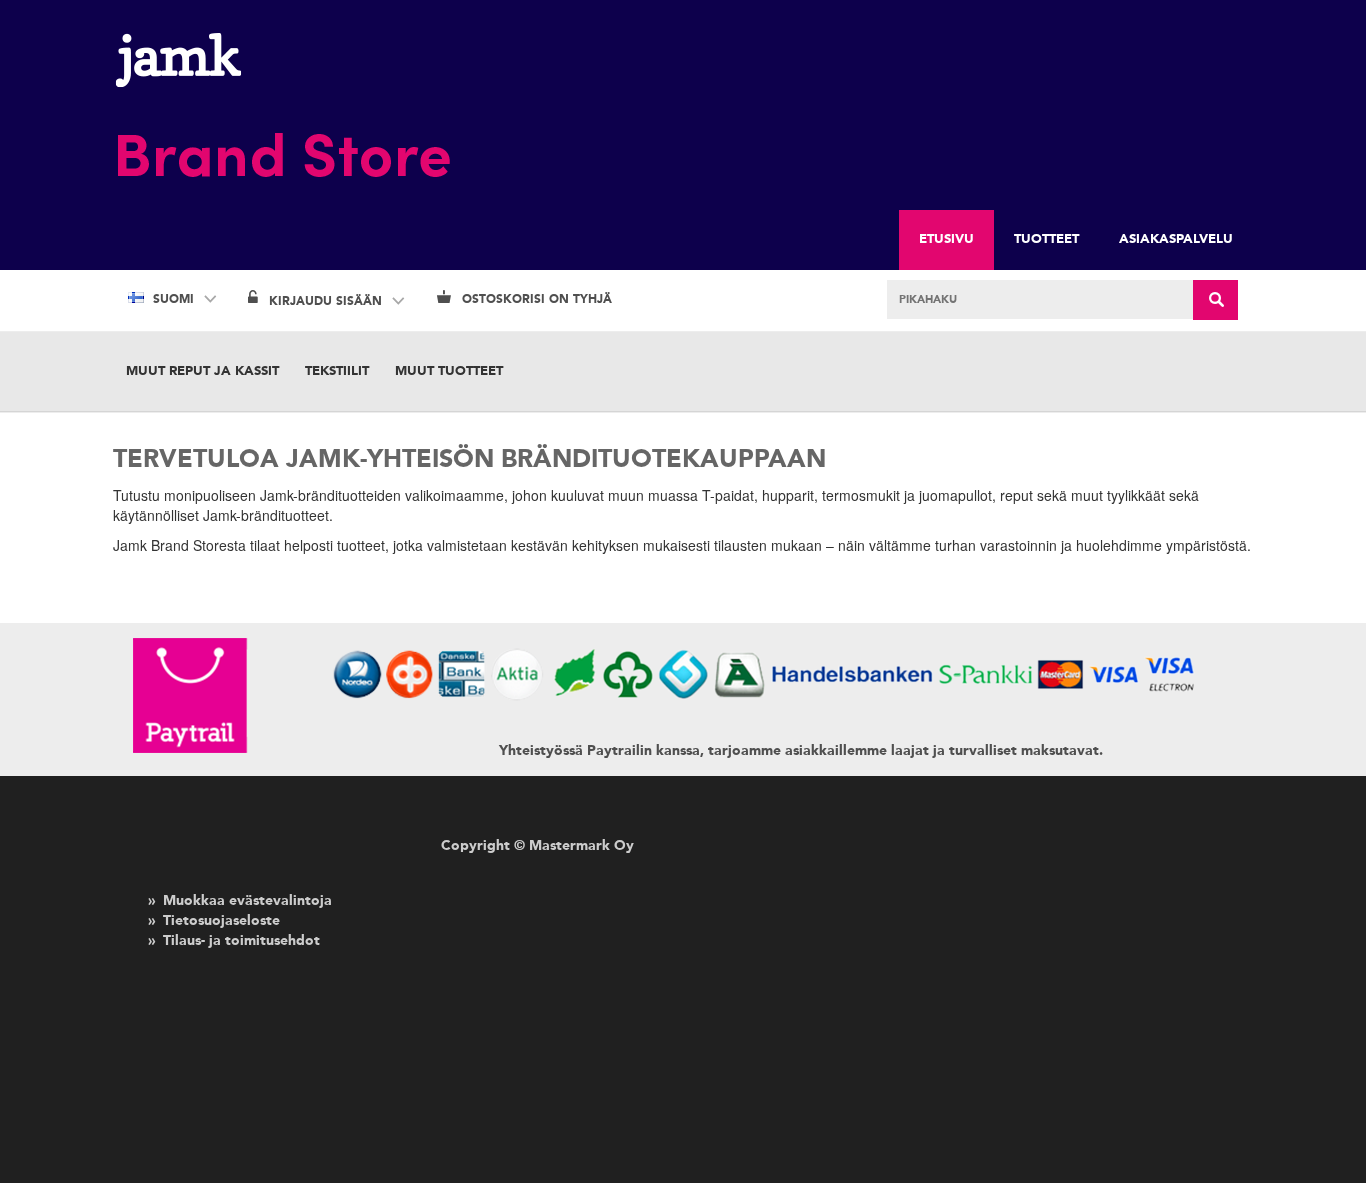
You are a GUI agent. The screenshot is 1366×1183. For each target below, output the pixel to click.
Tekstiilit (337, 371)
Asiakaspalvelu (1176, 239)
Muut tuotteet (449, 371)
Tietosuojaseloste (221, 921)
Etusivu (946, 239)
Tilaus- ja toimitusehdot (241, 941)
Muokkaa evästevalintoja (247, 901)
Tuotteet (1046, 239)
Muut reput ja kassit (202, 371)
